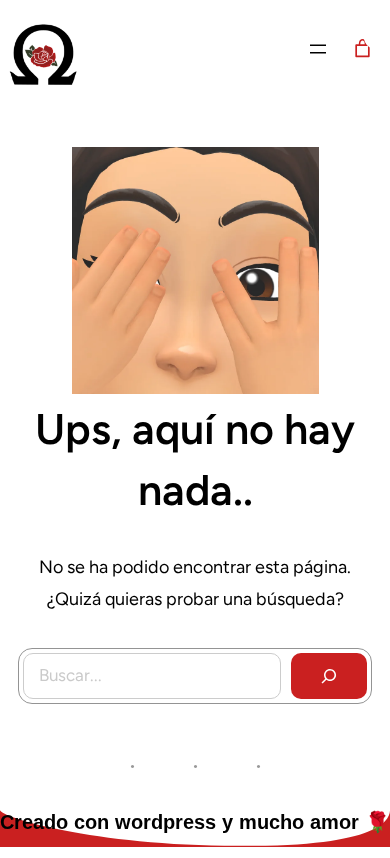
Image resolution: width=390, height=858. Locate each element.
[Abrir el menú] (318, 49)
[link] (362, 48)
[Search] (329, 676)
